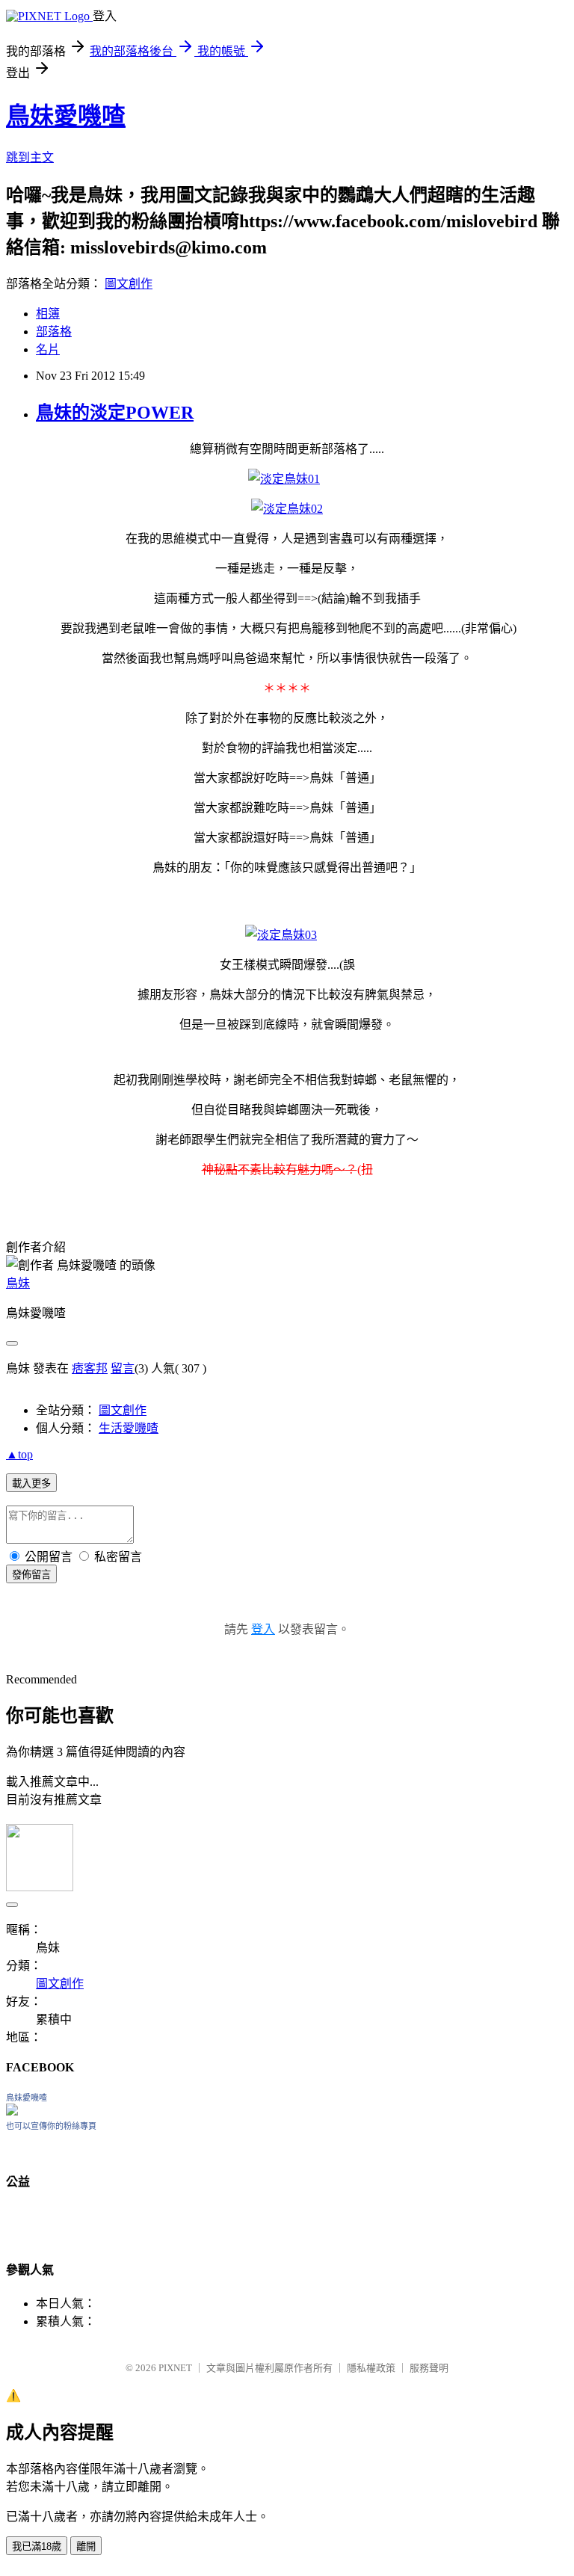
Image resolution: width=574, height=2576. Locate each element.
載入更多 (31, 1483)
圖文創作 (129, 284)
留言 (123, 1368)
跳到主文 (30, 157)
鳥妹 (18, 1283)
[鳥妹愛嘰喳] (12, 2111)
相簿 (48, 314)
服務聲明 (429, 2368)
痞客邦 (90, 1368)
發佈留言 (31, 1575)
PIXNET (175, 2368)
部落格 (54, 332)
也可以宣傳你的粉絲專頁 (51, 2126)
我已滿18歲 (37, 2546)
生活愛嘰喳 (129, 1428)
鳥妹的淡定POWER (115, 413)
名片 (48, 349)
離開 (86, 2546)
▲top (19, 1454)
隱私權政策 (371, 2368)
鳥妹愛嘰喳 (66, 116)
